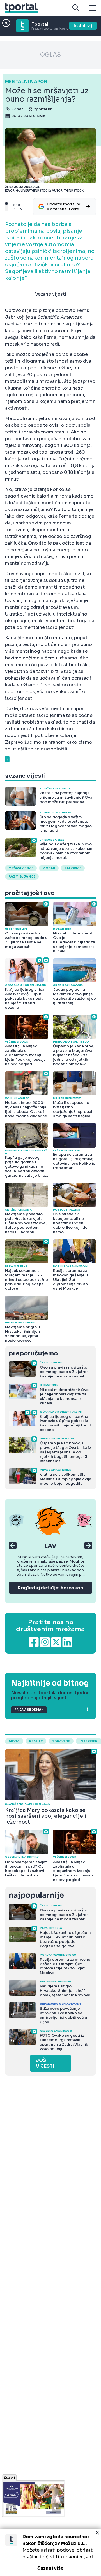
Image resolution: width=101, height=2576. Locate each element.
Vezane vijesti (51, 294)
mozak (49, 868)
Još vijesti (45, 2063)
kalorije (73, 868)
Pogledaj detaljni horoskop (50, 1588)
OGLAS (50, 55)
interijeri (89, 1741)
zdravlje (61, 1741)
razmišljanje (22, 876)
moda (14, 1741)
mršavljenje (21, 868)
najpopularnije (36, 1895)
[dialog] (50, 2552)
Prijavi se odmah (29, 1710)
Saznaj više (50, 2568)
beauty (36, 1741)
